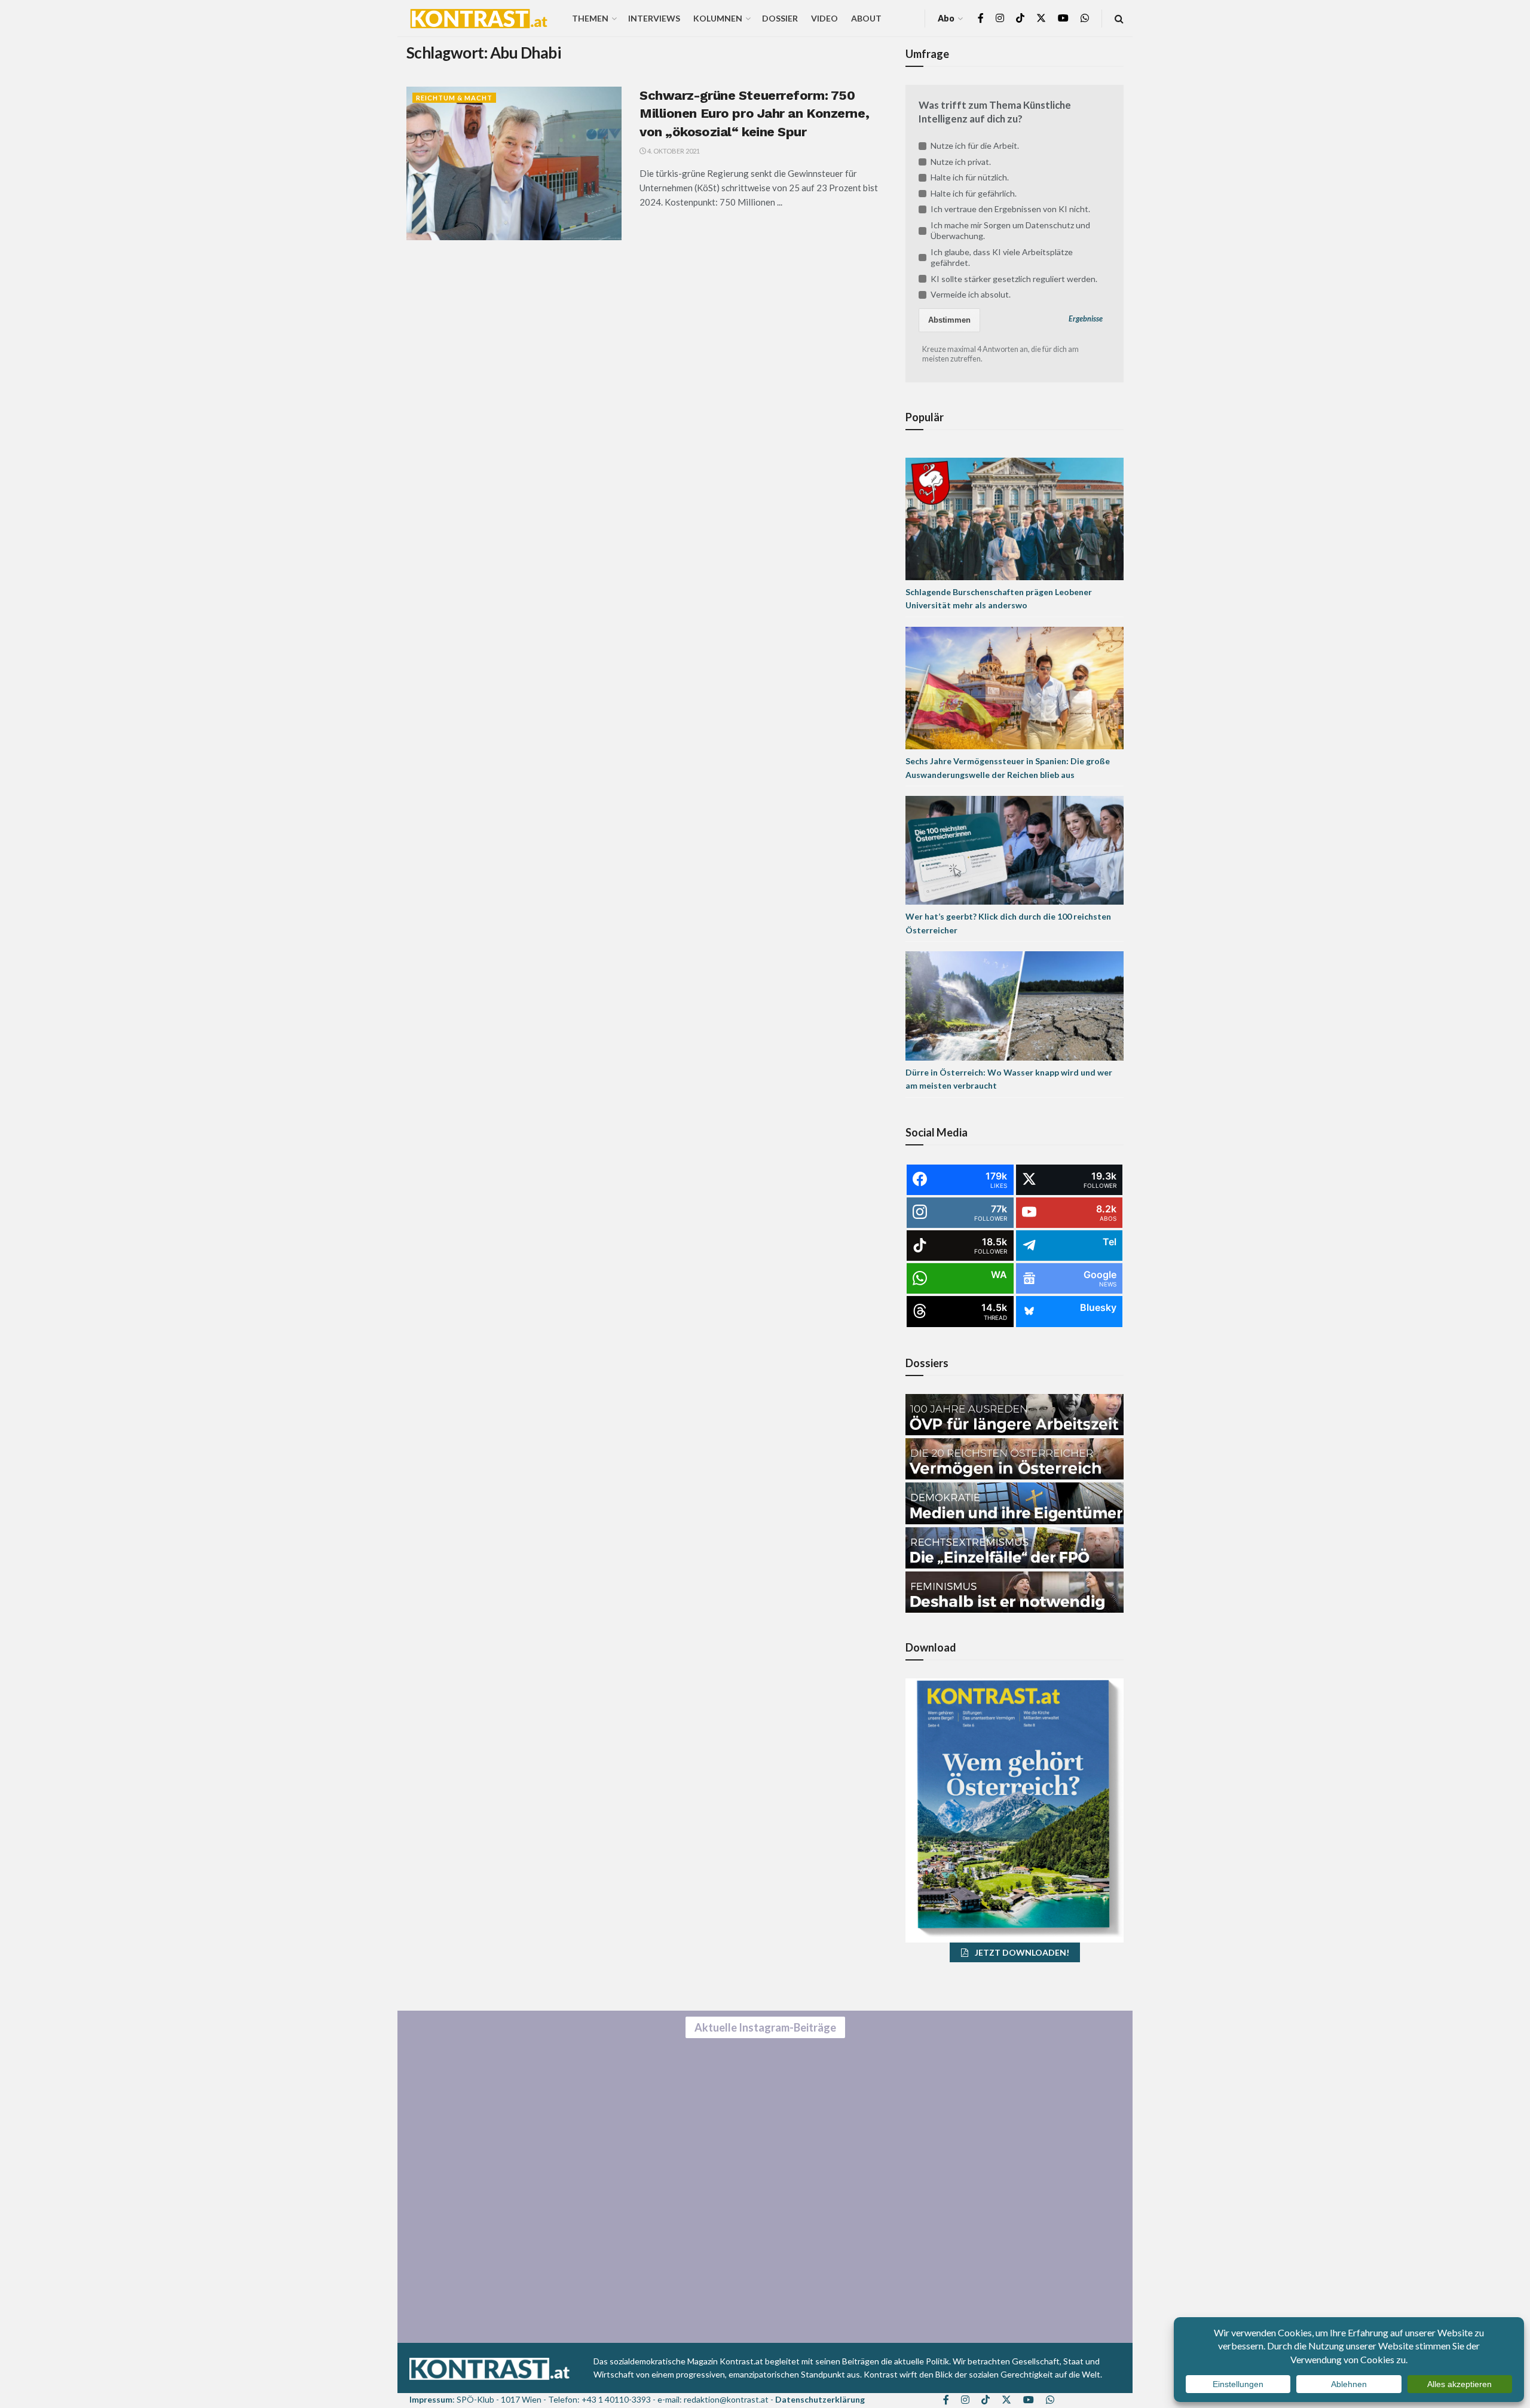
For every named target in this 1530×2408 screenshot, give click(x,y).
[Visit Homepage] (479, 19)
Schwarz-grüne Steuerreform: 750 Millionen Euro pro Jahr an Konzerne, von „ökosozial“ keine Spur (754, 114)
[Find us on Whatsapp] (1085, 18)
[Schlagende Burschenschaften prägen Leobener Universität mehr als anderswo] (1015, 518)
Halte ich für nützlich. (970, 177)
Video (824, 18)
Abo (946, 18)
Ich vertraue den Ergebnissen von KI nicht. (1010, 209)
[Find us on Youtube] (1063, 18)
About (866, 18)
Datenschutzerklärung (820, 2399)
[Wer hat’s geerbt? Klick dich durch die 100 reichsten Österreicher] (1015, 849)
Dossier (780, 18)
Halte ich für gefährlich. (974, 193)
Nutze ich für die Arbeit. (975, 145)
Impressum (431, 2399)
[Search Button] (1119, 18)
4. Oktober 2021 (673, 151)
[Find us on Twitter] (1041, 18)
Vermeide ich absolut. (971, 294)
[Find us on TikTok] (1020, 19)
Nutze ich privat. (961, 162)
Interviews (654, 18)
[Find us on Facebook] (981, 18)
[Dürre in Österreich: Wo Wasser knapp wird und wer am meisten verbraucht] (1015, 1005)
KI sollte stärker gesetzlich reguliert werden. (1014, 279)
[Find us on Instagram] (1000, 18)
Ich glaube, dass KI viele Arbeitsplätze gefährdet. (1002, 257)
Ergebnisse (1086, 319)
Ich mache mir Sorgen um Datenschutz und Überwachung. (1010, 230)
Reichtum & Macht (454, 98)
